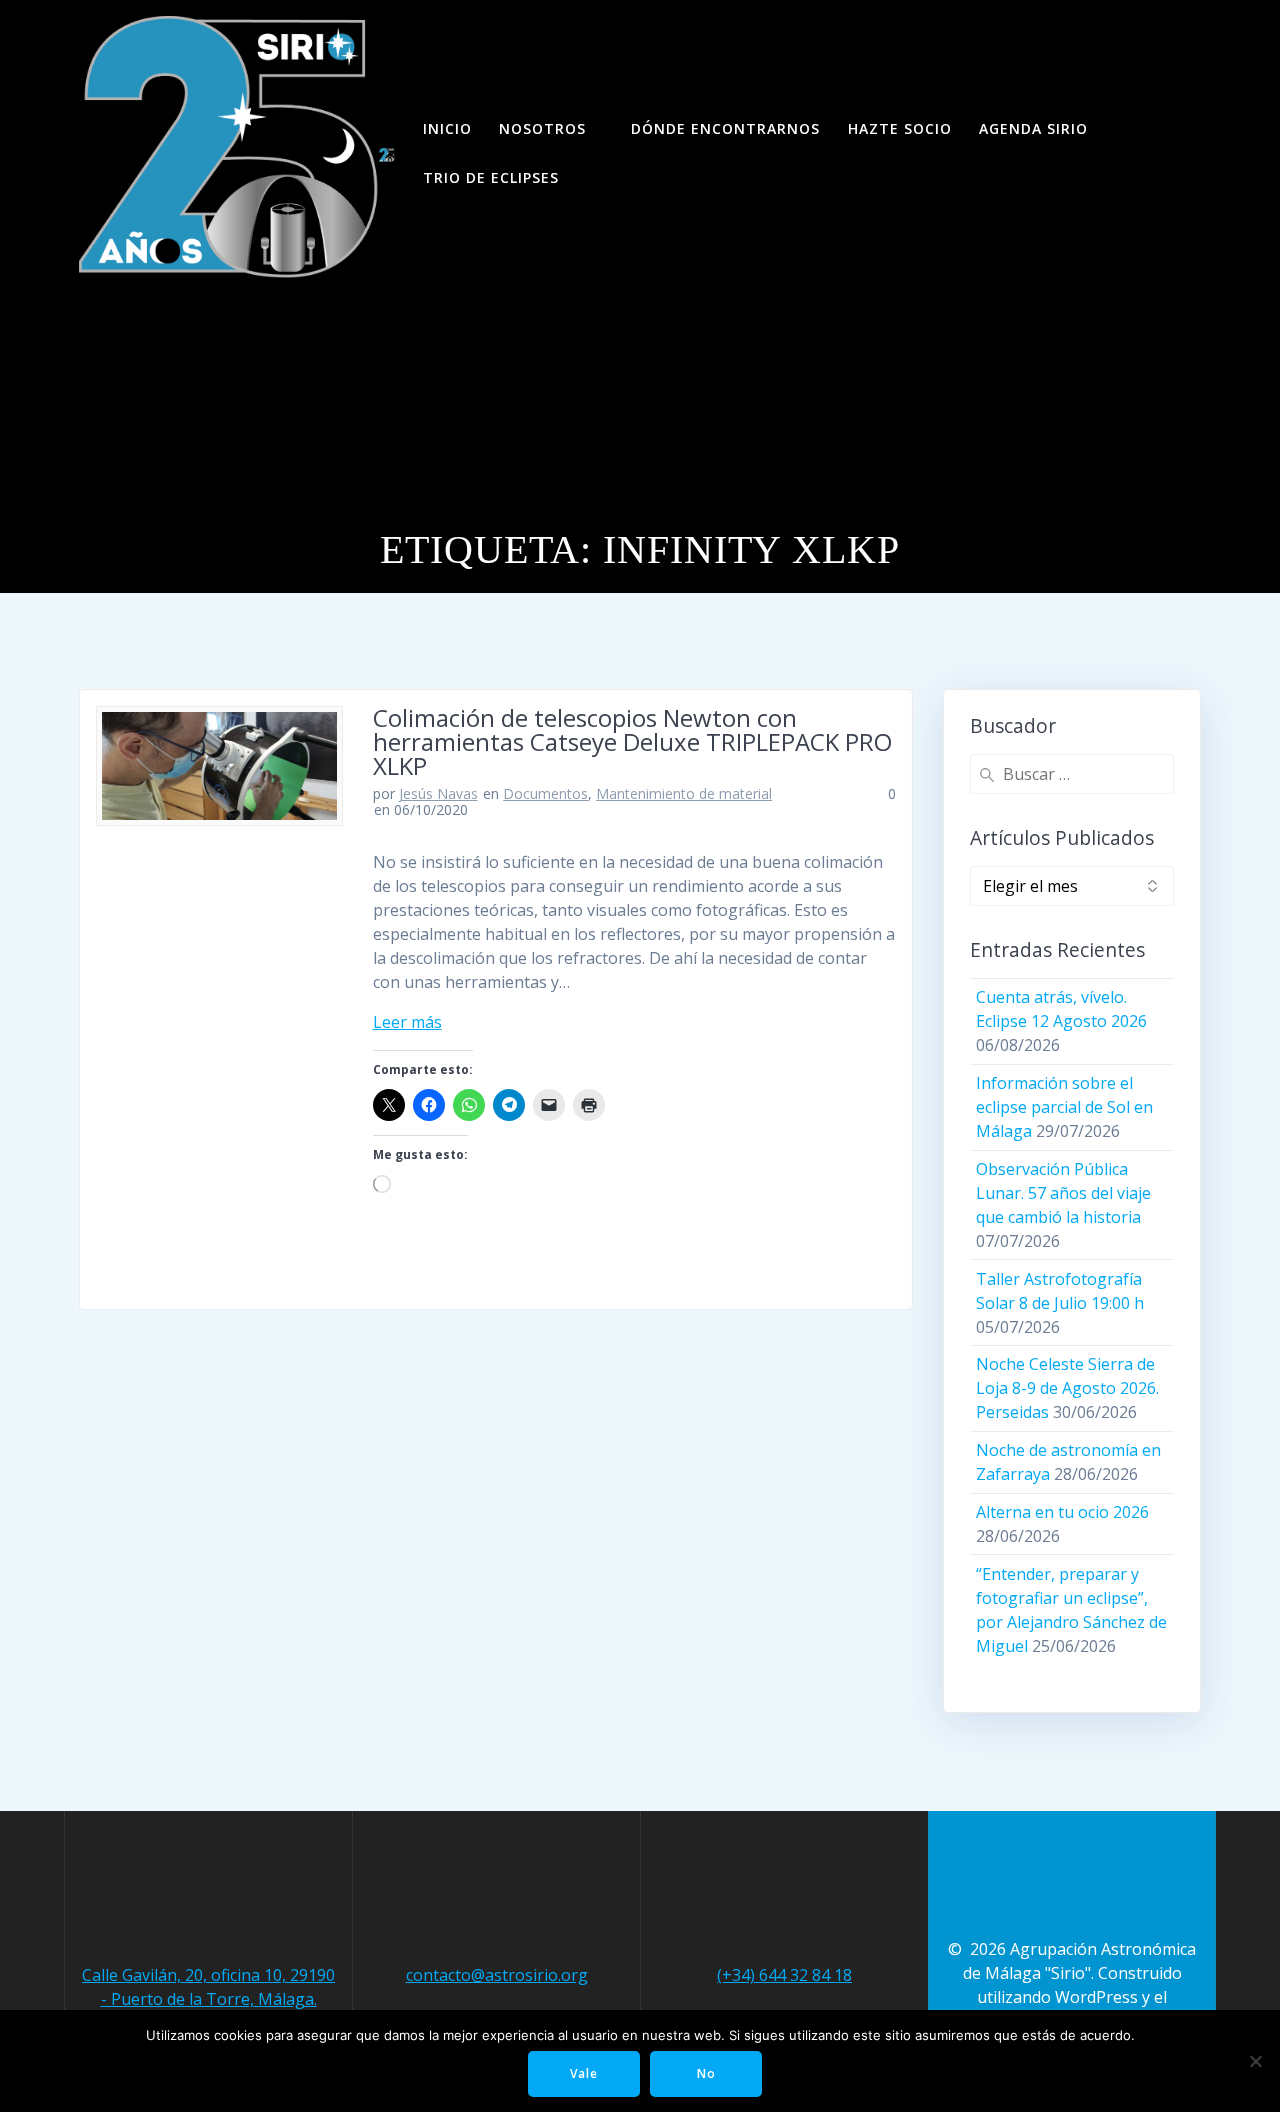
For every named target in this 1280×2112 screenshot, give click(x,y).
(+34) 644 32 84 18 (784, 1975)
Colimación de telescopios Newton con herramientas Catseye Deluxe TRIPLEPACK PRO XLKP (632, 741)
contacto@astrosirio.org (497, 1975)
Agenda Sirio (1033, 128)
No (706, 2073)
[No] (1255, 2061)
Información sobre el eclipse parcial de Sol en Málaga (1064, 1107)
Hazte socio (900, 128)
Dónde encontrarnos (725, 128)
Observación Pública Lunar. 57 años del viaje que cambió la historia (1063, 1193)
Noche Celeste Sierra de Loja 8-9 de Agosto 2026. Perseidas (1067, 1388)
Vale (584, 2073)
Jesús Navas (438, 793)
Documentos (545, 793)
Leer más (407, 1022)
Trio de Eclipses (491, 177)
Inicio (447, 128)
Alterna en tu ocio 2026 (1062, 1512)
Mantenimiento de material (684, 793)
